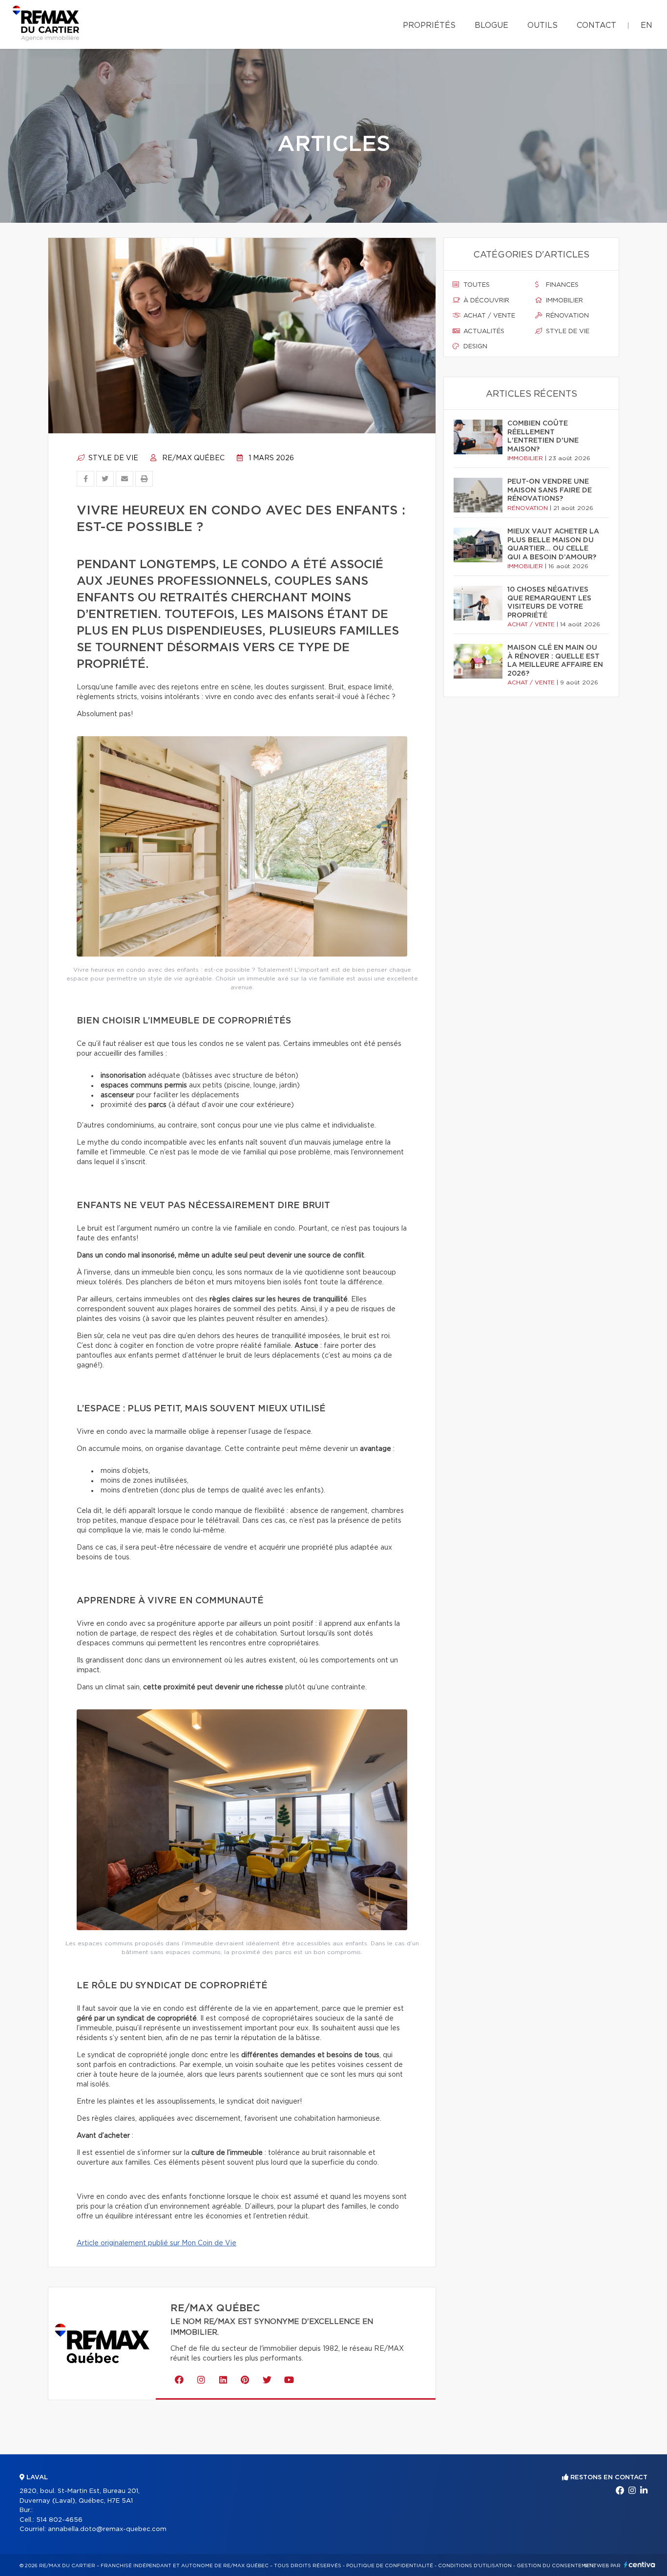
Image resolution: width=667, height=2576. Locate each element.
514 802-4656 (59, 2520)
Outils (542, 25)
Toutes (476, 285)
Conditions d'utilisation (475, 2566)
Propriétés (429, 25)
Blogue (491, 25)
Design (474, 347)
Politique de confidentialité (390, 2566)
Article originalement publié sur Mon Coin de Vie (156, 2243)
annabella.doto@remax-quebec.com (107, 2529)
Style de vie (112, 458)
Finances (561, 285)
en (646, 25)
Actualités (483, 331)
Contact (596, 25)
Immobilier (563, 301)
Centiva (640, 2565)
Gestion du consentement (557, 2566)
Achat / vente (488, 316)
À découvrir (485, 301)
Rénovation (566, 316)
